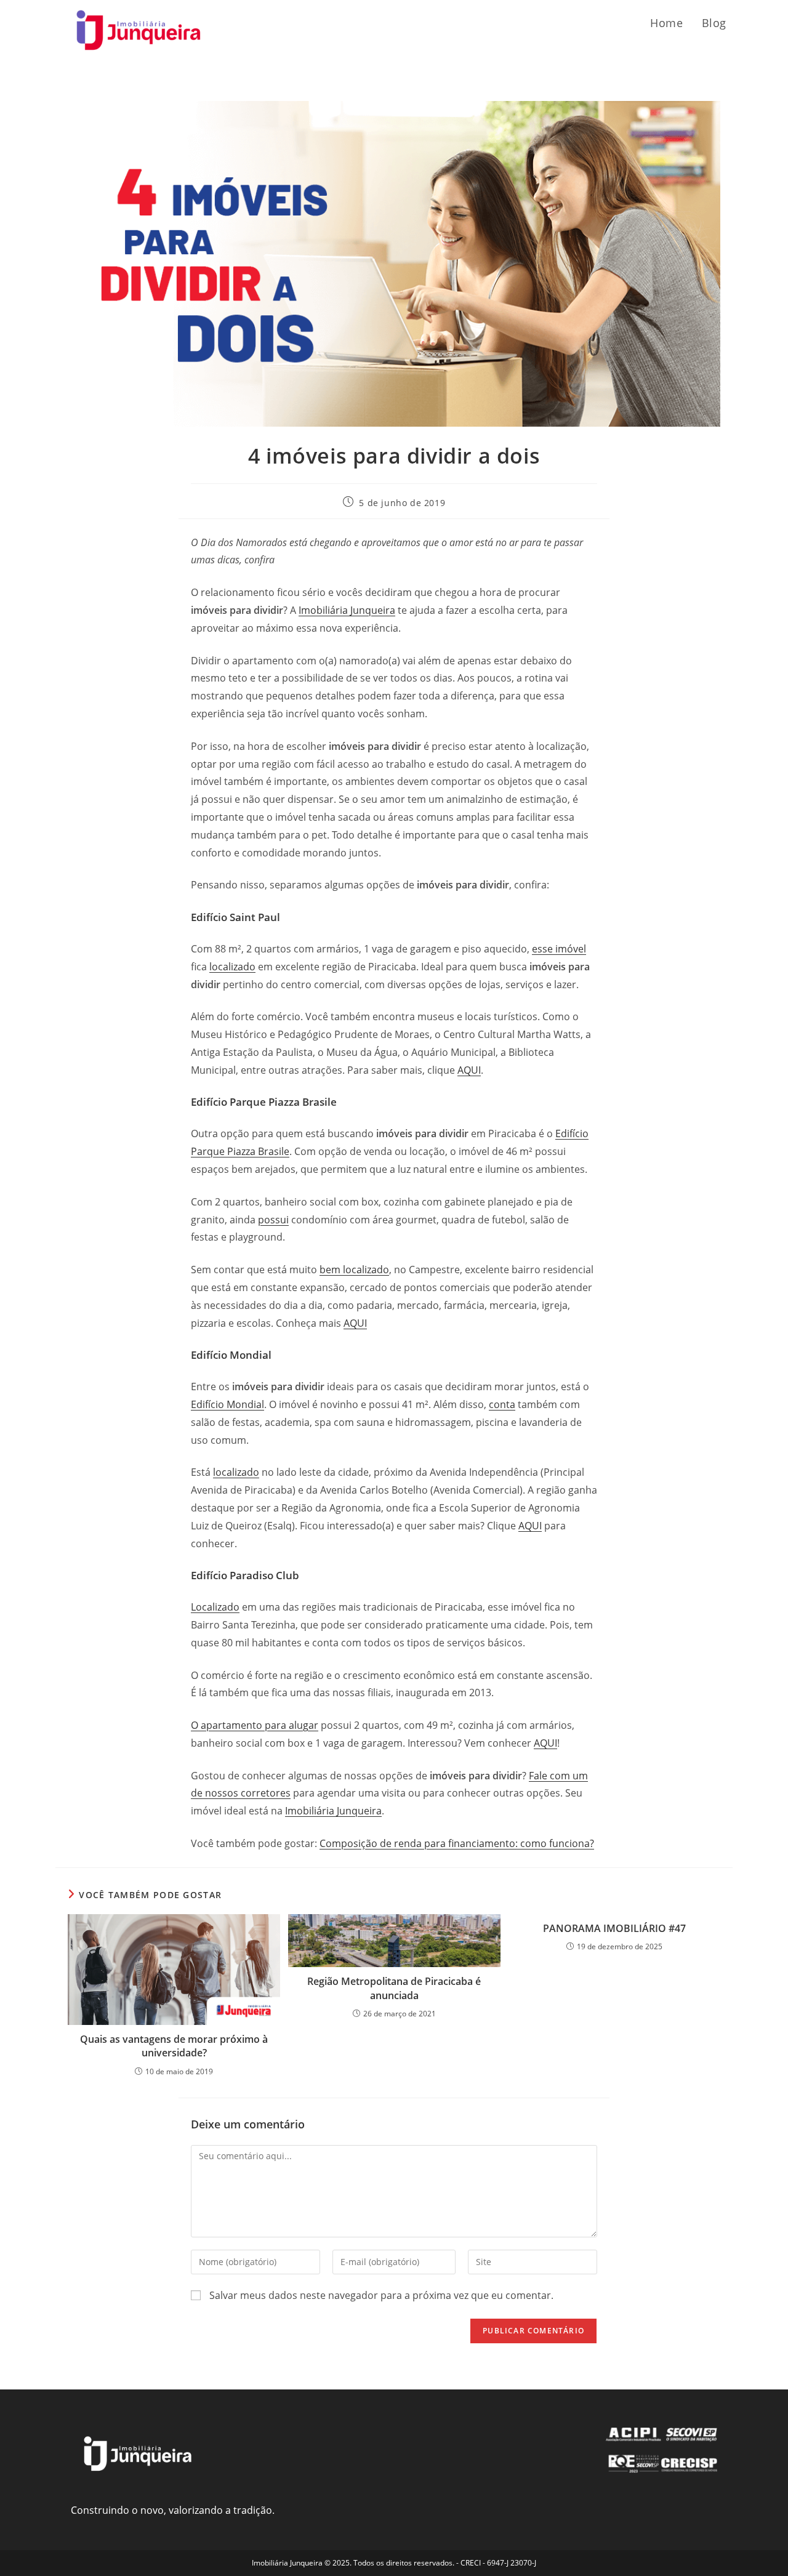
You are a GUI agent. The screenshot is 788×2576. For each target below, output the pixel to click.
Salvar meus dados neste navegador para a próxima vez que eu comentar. (381, 2295)
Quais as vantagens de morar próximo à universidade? (174, 2046)
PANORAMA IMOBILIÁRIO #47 (614, 1928)
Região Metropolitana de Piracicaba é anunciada (394, 1988)
